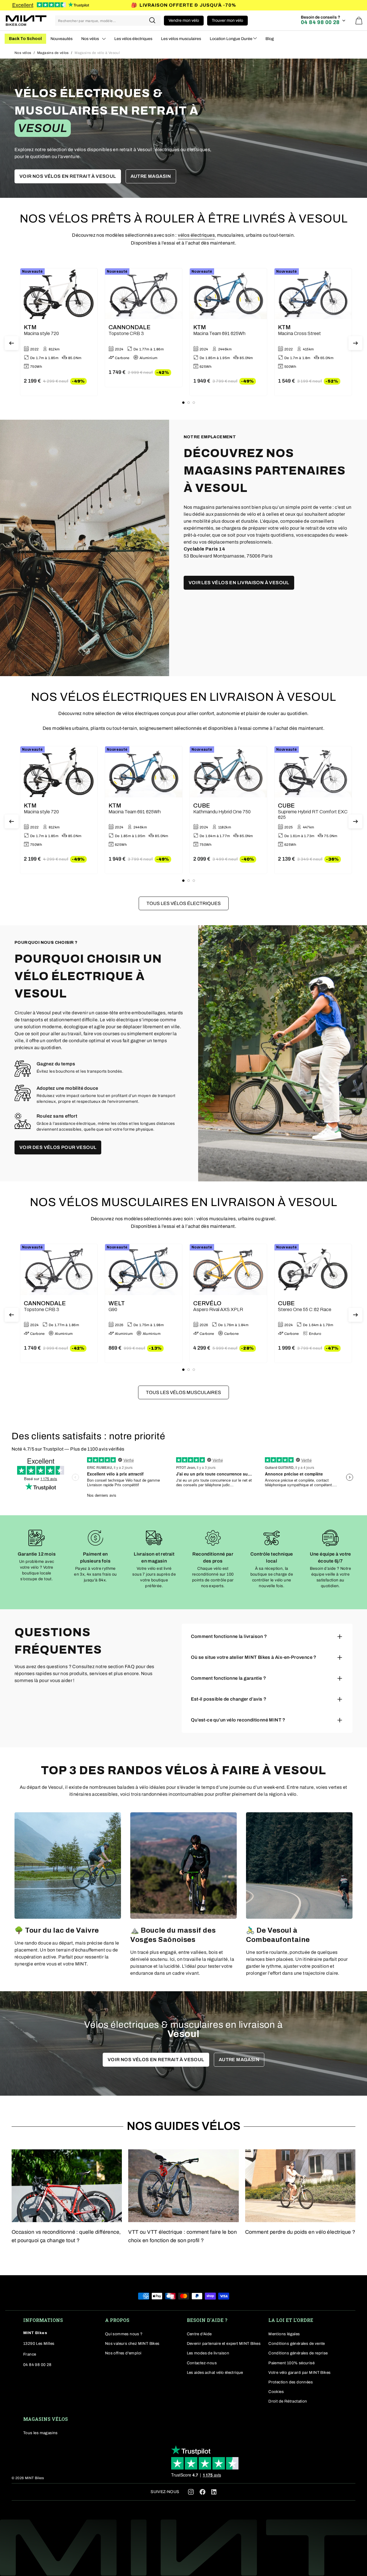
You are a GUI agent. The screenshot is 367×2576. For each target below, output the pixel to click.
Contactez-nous (202, 2363)
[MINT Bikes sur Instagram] (191, 2492)
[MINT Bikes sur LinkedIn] (214, 2493)
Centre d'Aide (199, 2334)
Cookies (276, 2392)
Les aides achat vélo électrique (215, 2373)
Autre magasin (151, 176)
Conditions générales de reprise (298, 2353)
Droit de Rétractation (288, 2401)
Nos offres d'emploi (123, 2353)
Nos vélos (23, 53)
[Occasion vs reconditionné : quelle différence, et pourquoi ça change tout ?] (67, 2186)
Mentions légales (284, 2334)
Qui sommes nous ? (124, 2334)
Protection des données (291, 2382)
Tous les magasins (40, 2433)
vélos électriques (196, 235)
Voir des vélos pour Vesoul (58, 1147)
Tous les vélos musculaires (183, 1392)
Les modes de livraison (208, 2353)
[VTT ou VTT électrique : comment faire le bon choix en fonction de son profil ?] (183, 2186)
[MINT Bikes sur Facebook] (203, 2492)
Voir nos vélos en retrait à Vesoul (68, 176)
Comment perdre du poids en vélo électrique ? (300, 2232)
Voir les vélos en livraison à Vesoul (239, 583)
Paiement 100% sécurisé (291, 2363)
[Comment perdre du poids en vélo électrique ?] (300, 2186)
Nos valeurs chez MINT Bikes (132, 2344)
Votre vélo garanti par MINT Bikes (299, 2373)
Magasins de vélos (53, 53)
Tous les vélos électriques (184, 903)
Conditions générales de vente (297, 2344)
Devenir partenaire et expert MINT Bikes (224, 2344)
